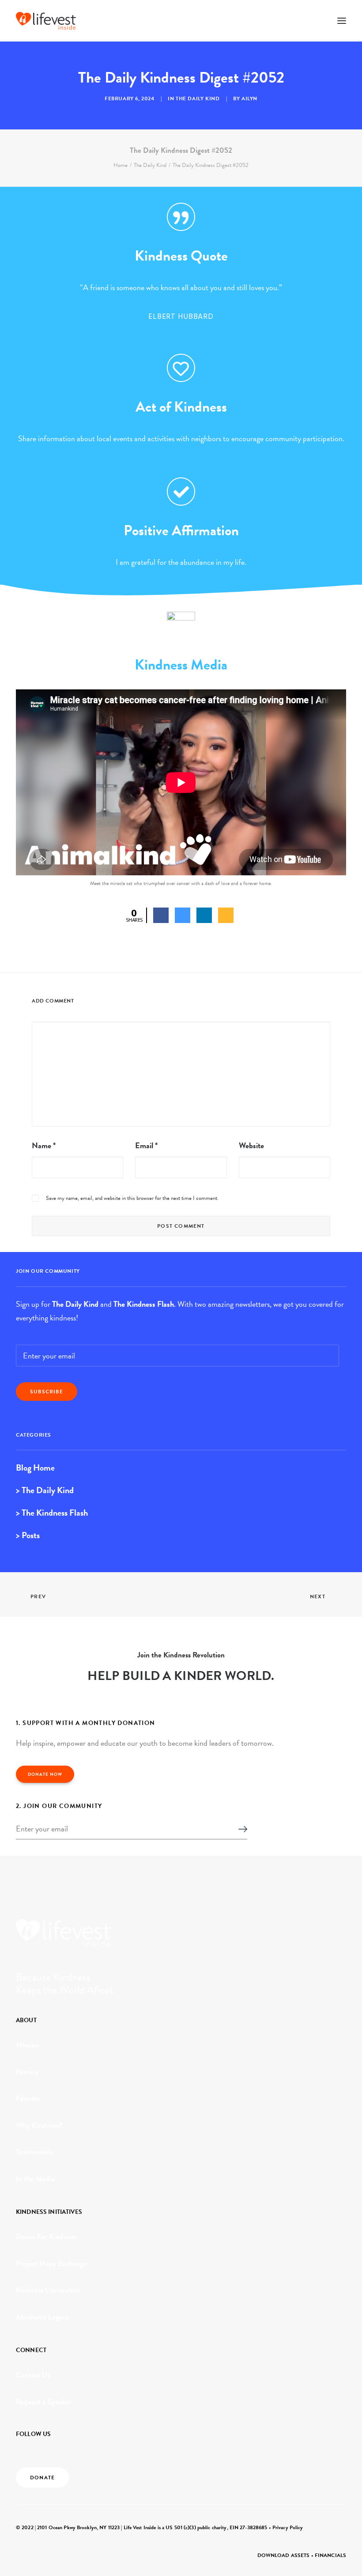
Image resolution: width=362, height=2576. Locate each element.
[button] (342, 21)
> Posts (28, 1535)
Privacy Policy (288, 2527)
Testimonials (34, 2152)
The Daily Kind (198, 98)
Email (146, 1145)
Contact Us (33, 2375)
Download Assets (284, 2555)
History (27, 2072)
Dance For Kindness (46, 2237)
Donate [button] (42, 2478)
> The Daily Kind (45, 1490)
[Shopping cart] (316, 21)
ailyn (249, 98)
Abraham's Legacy (42, 2317)
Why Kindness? (39, 2125)
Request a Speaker (44, 2402)
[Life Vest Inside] (46, 21)
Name (44, 1145)
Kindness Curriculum (48, 2290)
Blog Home (35, 1468)
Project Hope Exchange (51, 2264)
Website (251, 1145)
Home (121, 165)
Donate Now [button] (45, 1774)
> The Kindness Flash (52, 1513)
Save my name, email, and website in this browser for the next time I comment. (132, 1198)
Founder (29, 2098)
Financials (330, 2555)
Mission (27, 2045)
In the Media (35, 2179)
